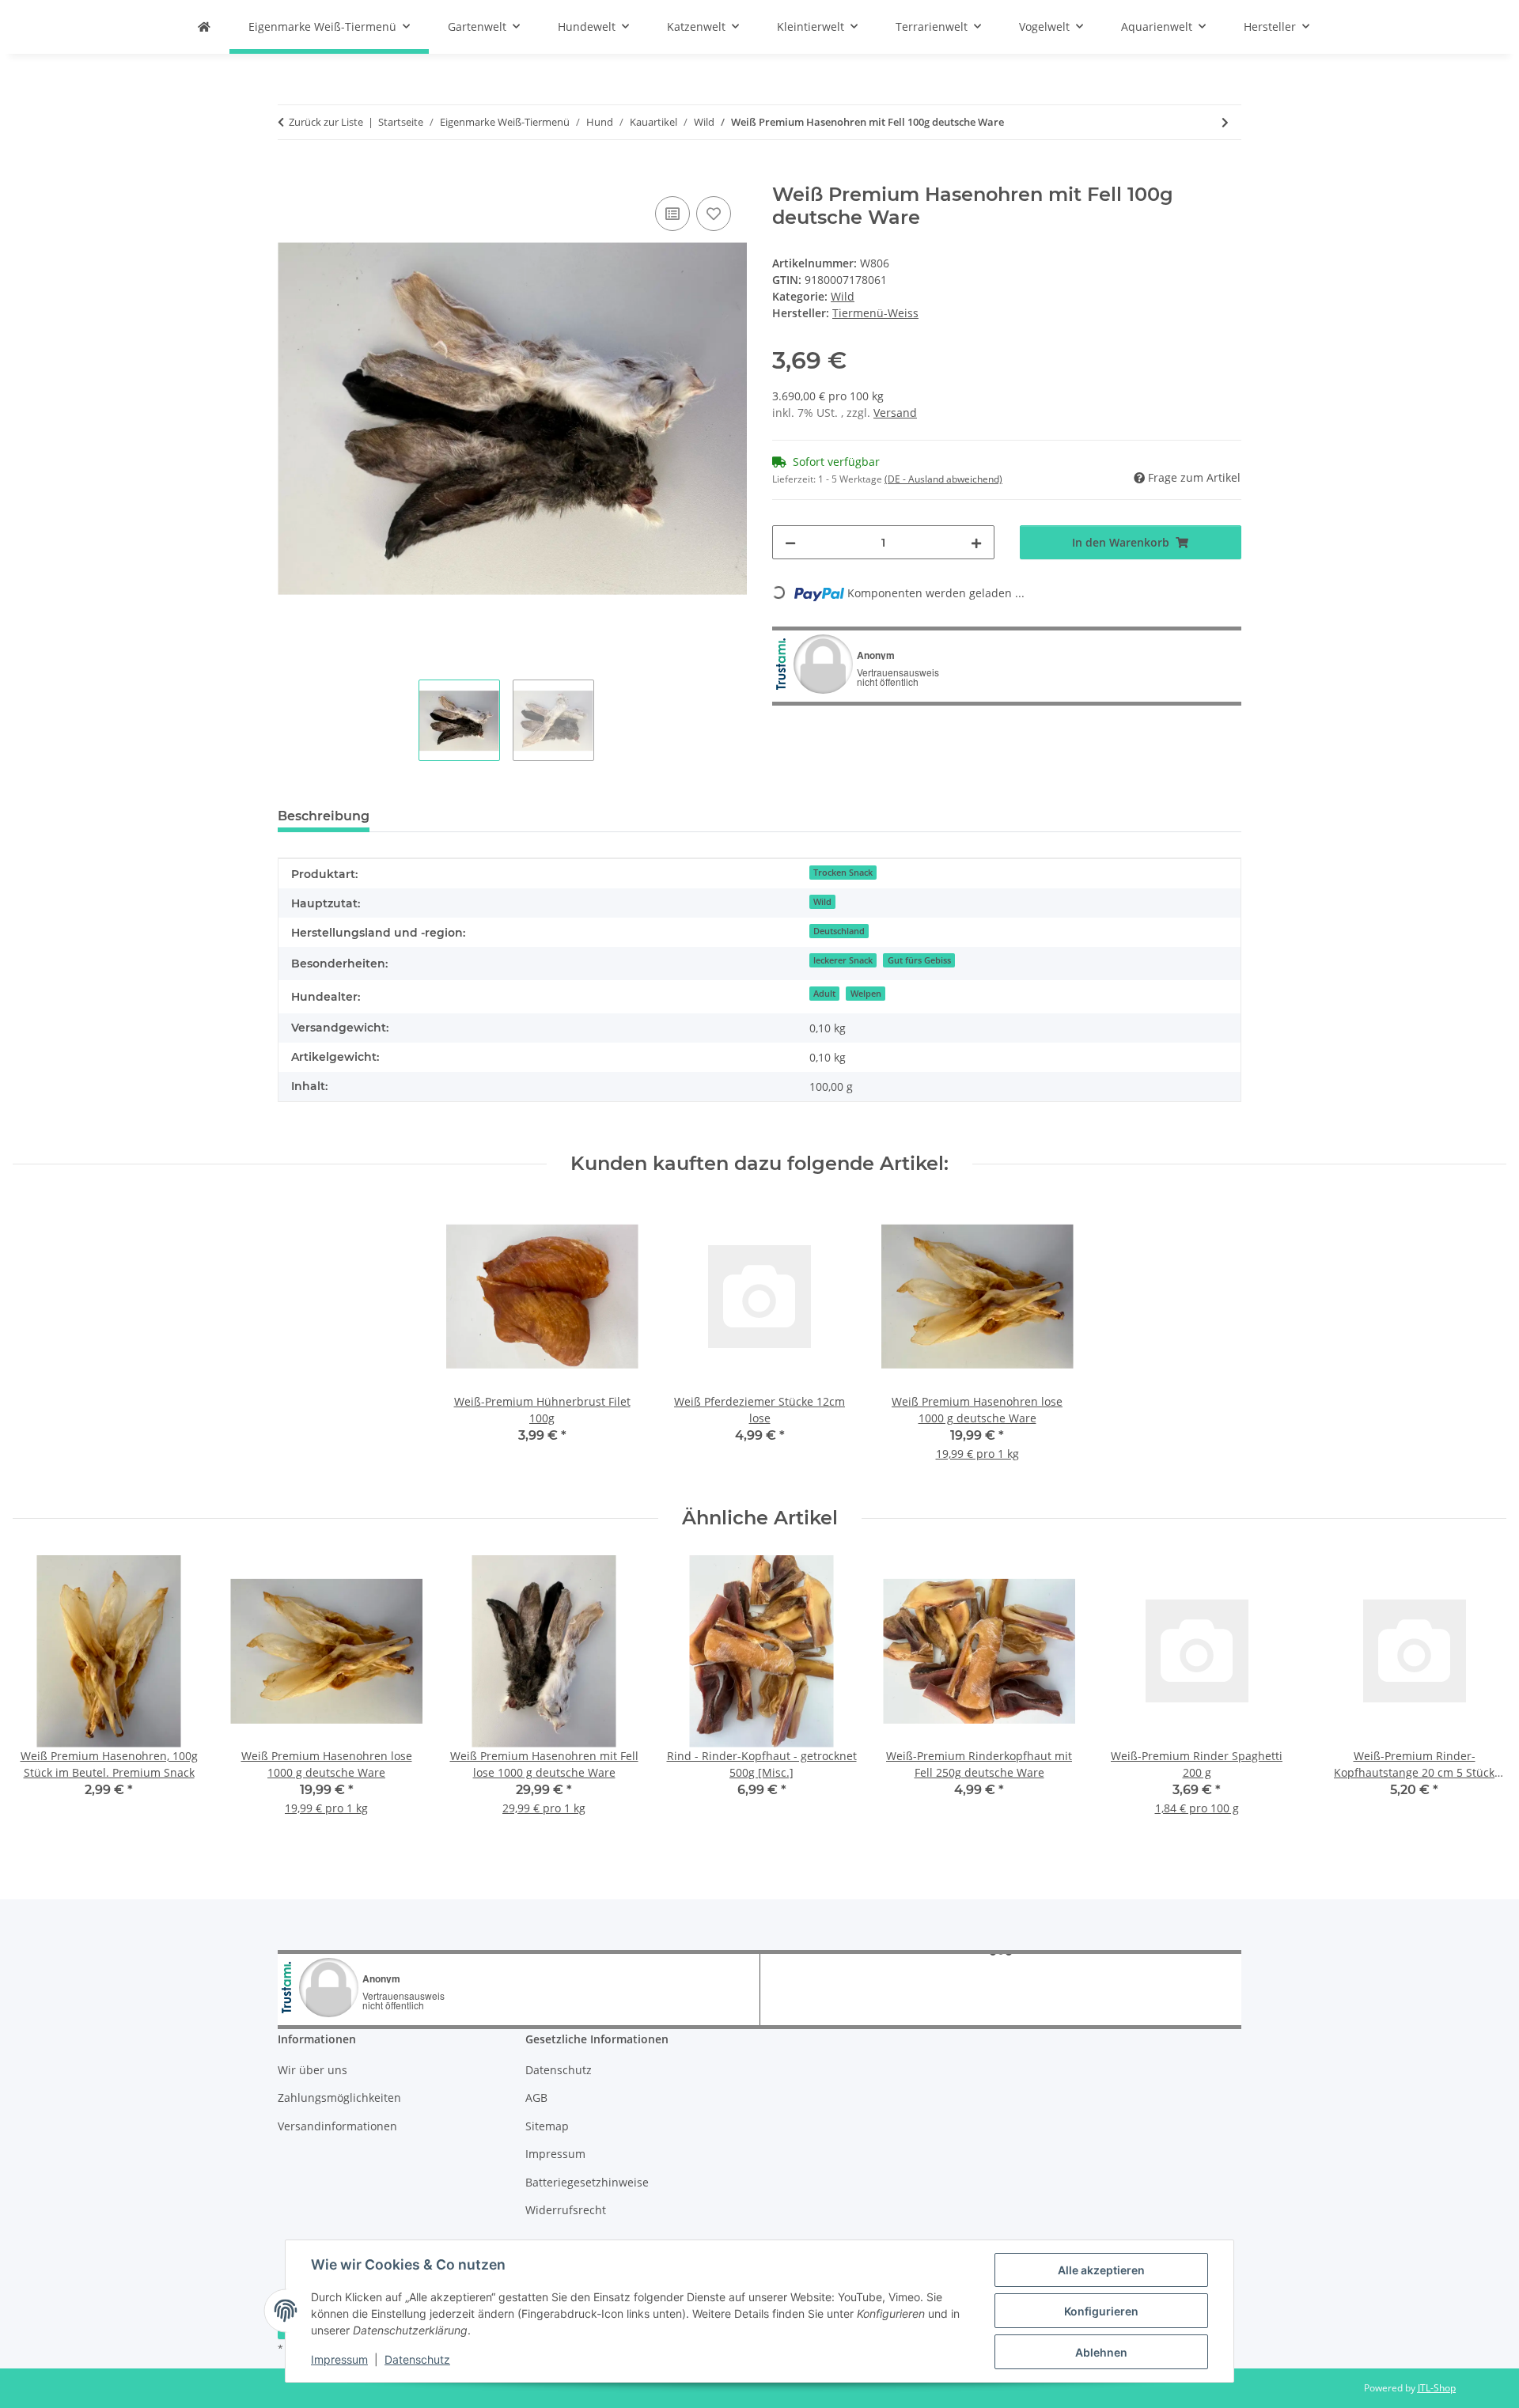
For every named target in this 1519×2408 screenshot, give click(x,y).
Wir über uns (313, 2070)
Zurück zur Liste (326, 122)
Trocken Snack (843, 873)
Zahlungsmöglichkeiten (339, 2098)
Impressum (339, 2359)
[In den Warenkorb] (290, 175)
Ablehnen (1101, 2352)
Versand (895, 413)
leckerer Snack (843, 960)
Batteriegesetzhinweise (587, 2182)
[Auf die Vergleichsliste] (672, 214)
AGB (536, 2098)
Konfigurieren (1101, 2311)
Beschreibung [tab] (324, 816)
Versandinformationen (337, 2126)
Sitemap (547, 2126)
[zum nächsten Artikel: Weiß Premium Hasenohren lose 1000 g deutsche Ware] (1225, 122)
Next (1481, 1696)
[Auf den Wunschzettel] (714, 214)
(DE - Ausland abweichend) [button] (943, 479)
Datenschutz (417, 2359)
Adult (824, 994)
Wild (843, 296)
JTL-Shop (1437, 2388)
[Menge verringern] (790, 542)
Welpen (866, 994)
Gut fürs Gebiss (919, 960)
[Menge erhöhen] (976, 542)
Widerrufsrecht (566, 2210)
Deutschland (839, 931)
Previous (39, 1696)
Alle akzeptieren (1101, 2270)
